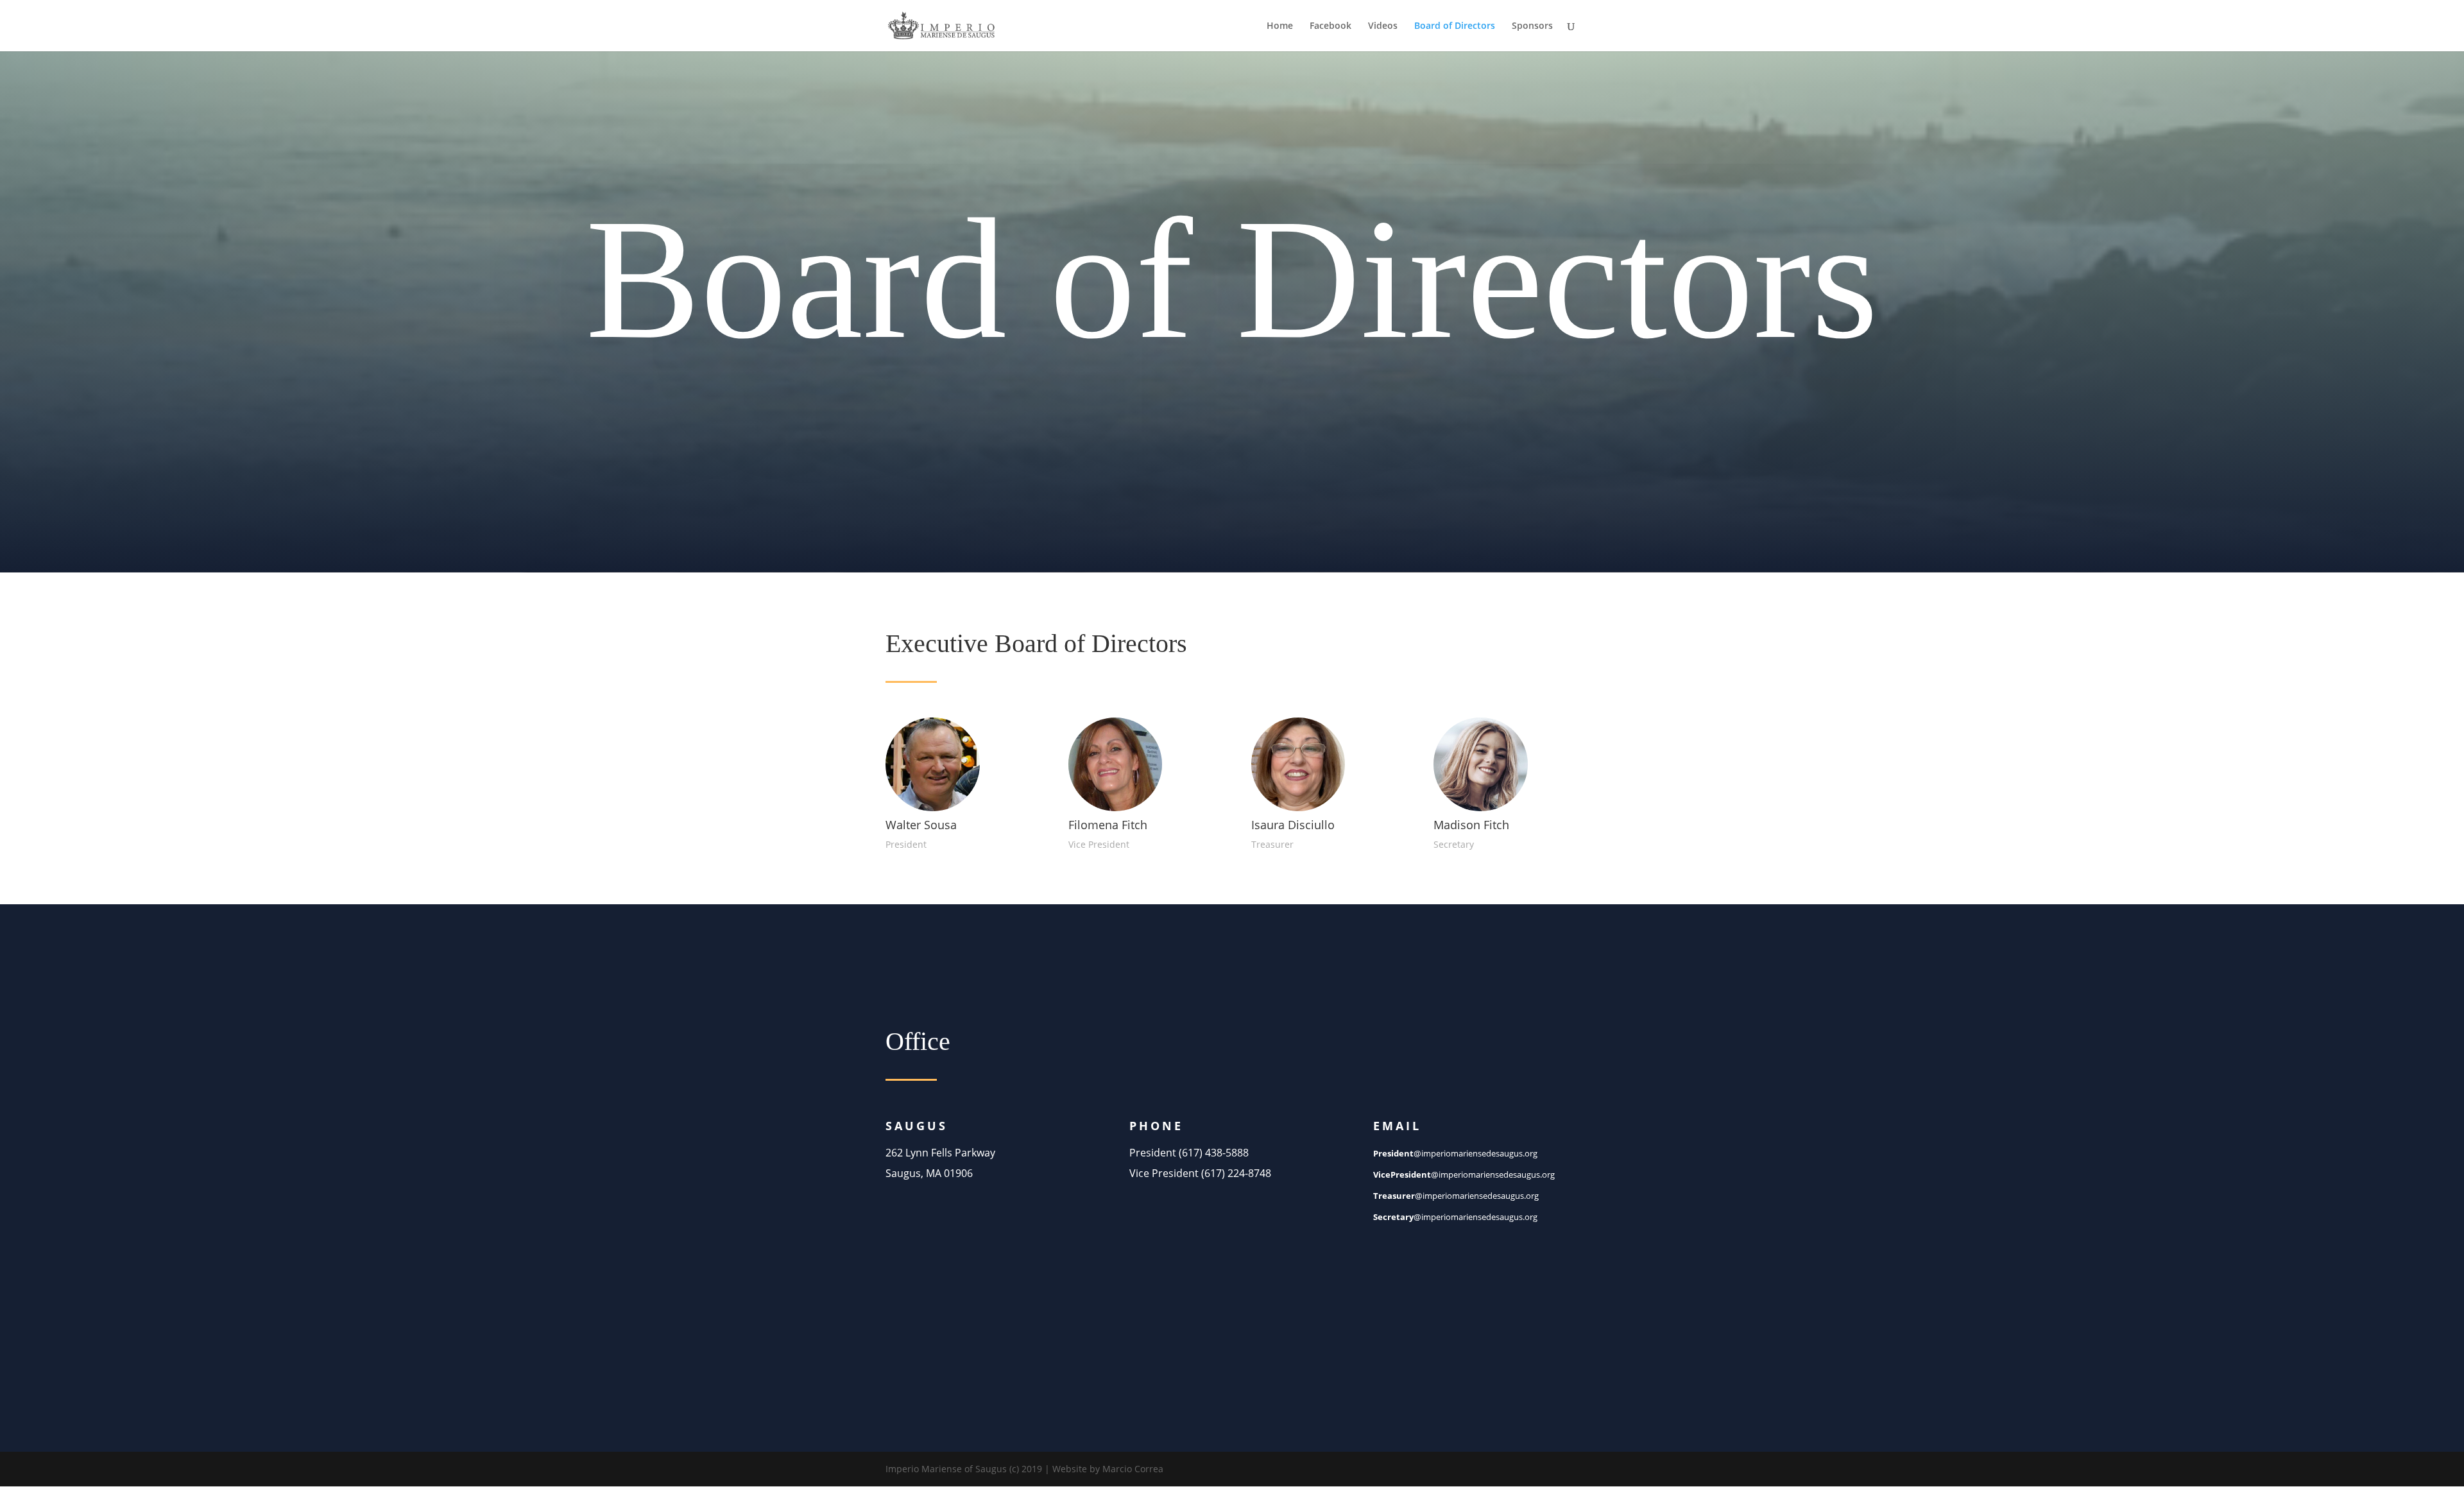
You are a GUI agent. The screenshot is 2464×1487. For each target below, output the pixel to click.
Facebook (1330, 26)
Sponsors (1532, 26)
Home (1280, 26)
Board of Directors (1455, 26)
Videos (1383, 26)
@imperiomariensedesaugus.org (1455, 1153)
